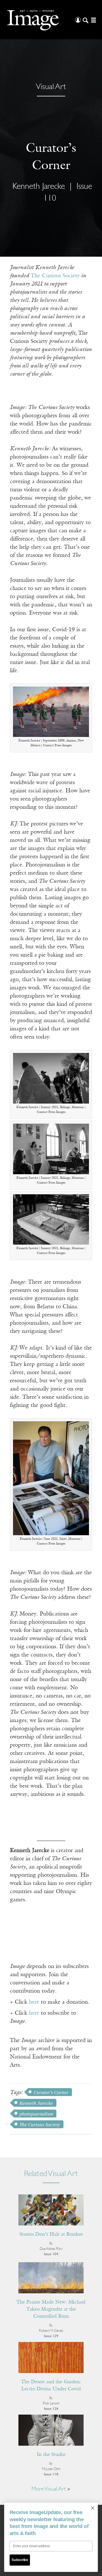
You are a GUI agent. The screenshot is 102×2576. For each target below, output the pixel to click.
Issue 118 (51, 2474)
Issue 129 (51, 2336)
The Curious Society (55, 276)
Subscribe (20, 2560)
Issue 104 (51, 2254)
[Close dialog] (93, 2508)
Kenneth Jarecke (36, 2103)
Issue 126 (51, 2409)
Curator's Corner (51, 2092)
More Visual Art (49, 2489)
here (34, 2002)
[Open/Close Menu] (93, 20)
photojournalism (36, 2114)
